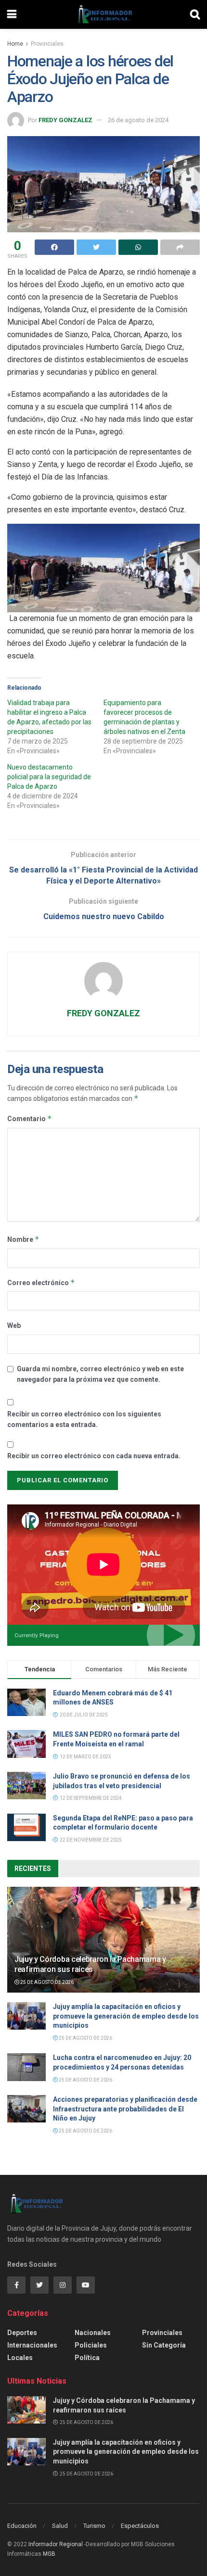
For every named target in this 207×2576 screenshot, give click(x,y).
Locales (20, 2358)
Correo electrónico (41, 1282)
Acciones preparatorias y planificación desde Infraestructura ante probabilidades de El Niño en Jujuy (125, 2109)
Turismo (94, 2526)
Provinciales (47, 44)
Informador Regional (56, 2544)
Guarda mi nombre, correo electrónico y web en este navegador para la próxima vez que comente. (100, 1374)
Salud (60, 2526)
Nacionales (93, 2333)
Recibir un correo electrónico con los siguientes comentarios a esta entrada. (84, 1419)
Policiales (91, 2345)
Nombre (23, 1239)
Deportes (22, 2333)
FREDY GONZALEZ (65, 120)
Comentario (30, 1118)
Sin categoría (164, 2345)
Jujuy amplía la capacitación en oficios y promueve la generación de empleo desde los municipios (126, 2016)
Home (15, 44)
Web (14, 1326)
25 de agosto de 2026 (46, 1982)
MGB (49, 2554)
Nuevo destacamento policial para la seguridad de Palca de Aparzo (49, 777)
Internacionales (32, 2345)
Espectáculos (140, 2526)
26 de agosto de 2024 (138, 120)
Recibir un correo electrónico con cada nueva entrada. (94, 1456)
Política (87, 2358)
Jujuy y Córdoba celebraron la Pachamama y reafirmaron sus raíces (90, 1964)
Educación (22, 2526)
